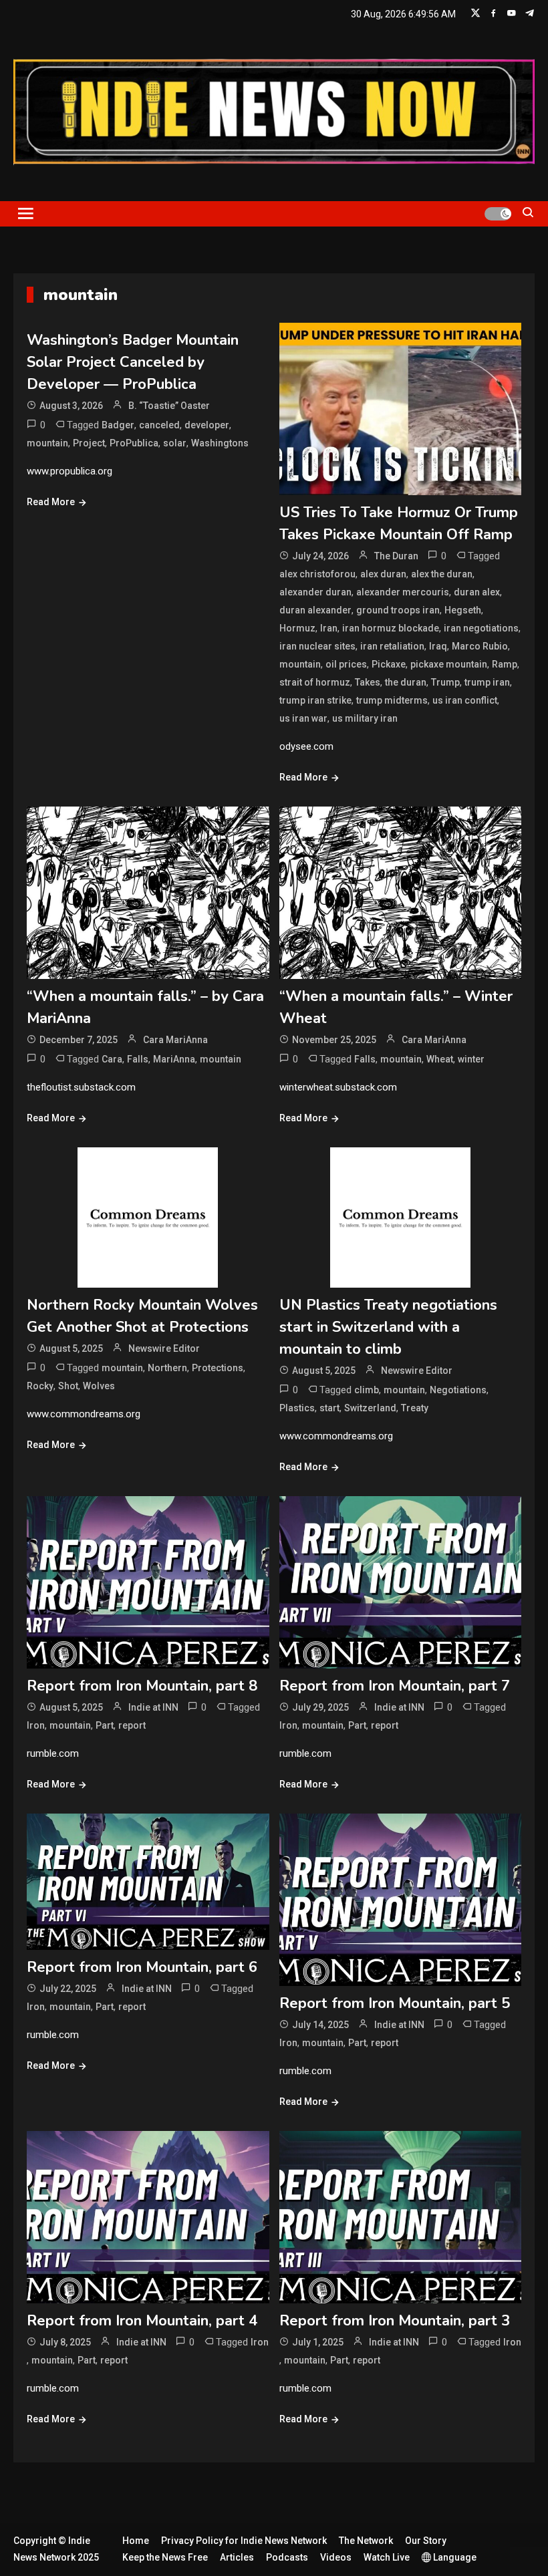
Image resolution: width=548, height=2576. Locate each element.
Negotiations (458, 1390)
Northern (167, 1368)
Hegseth (463, 610)
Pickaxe (389, 664)
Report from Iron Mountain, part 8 (142, 1686)
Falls (138, 1059)
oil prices (346, 664)
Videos (336, 2557)
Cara (112, 1059)
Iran (329, 628)
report (132, 1725)
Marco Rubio (480, 646)
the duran (406, 682)
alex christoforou (317, 574)
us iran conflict (465, 700)
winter (471, 1059)
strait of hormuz (315, 682)
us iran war (303, 718)
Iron (36, 1725)
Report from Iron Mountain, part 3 (395, 2321)
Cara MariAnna (175, 1040)
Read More (51, 502)
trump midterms (392, 700)
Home (136, 2541)
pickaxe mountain (449, 664)
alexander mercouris (403, 592)
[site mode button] (498, 214)
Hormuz (297, 628)
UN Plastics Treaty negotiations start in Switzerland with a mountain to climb (388, 1327)
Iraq (438, 646)
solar (175, 443)
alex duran (383, 574)
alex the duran (442, 574)
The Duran (396, 556)
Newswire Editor (164, 1348)
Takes (368, 682)
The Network (366, 2541)
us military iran (365, 718)
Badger (118, 425)
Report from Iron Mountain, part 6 (142, 1967)
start (329, 1408)
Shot (68, 1386)
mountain (47, 443)
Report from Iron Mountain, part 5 (395, 2003)
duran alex (477, 592)
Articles (237, 2557)
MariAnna (174, 1059)
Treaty (415, 1408)
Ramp (505, 664)
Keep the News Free (165, 2557)
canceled (159, 425)
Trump (445, 682)
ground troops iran (398, 610)
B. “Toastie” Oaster (169, 406)
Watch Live (387, 2557)
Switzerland (370, 1408)
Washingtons (220, 443)
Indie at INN (153, 1707)
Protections (218, 1368)
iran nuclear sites (317, 646)
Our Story (426, 2541)
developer (207, 425)
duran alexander (315, 610)
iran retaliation (392, 646)
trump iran (487, 682)
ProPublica (134, 443)
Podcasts (287, 2557)
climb (367, 1390)
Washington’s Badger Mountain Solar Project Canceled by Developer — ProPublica (133, 362)
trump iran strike (315, 700)
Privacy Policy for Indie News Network (244, 2541)
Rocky (40, 1386)
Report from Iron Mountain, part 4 (142, 2321)
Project (89, 443)
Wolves (99, 1386)
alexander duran (315, 592)
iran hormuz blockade (391, 628)
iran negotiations (481, 628)
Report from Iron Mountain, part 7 (395, 1686)
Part (105, 1725)
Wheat (440, 1059)
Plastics (297, 1408)
